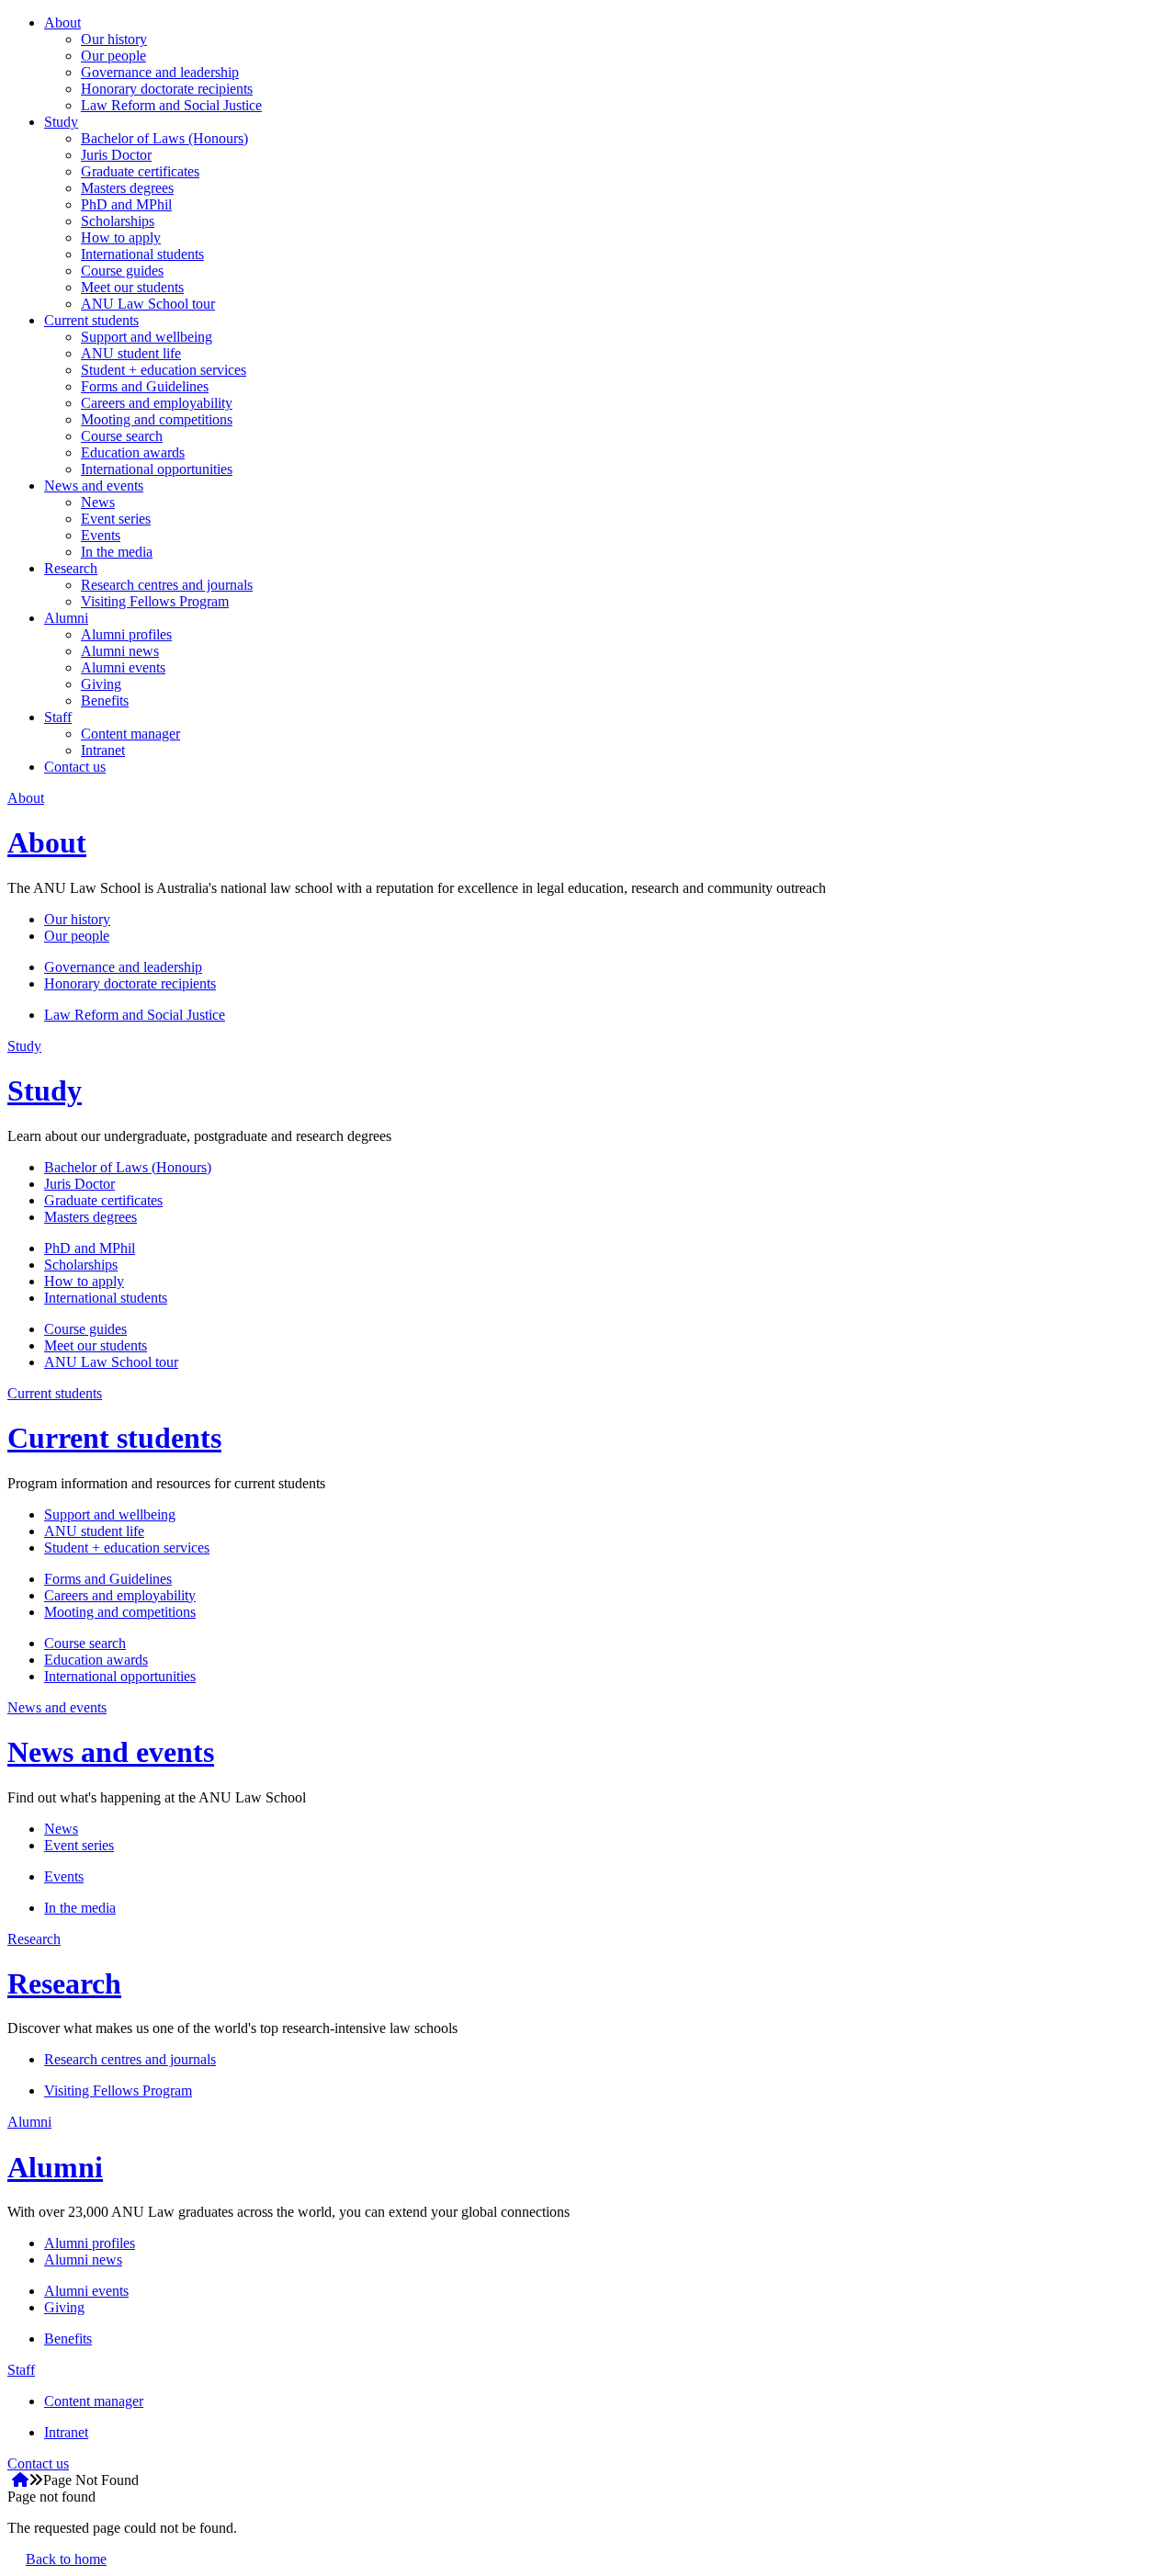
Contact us (75, 767)
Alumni (66, 618)
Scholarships (118, 221)
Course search (122, 436)
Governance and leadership (160, 72)
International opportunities (157, 469)
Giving (101, 684)
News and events (94, 486)
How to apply (121, 237)
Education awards (133, 452)
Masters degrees (127, 188)
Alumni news (120, 651)
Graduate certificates (140, 171)
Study (61, 122)
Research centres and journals (167, 585)
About (62, 23)
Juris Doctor (116, 155)
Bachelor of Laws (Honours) (164, 138)
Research (71, 568)
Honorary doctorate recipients (167, 89)
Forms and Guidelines (145, 386)
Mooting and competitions (157, 419)
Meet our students (132, 287)
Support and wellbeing (147, 337)
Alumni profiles (126, 634)
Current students (91, 320)
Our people (113, 56)
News (98, 502)
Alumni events (123, 667)
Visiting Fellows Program (155, 601)
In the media (117, 552)
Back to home (66, 2559)
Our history (114, 39)
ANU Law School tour (148, 304)
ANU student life (131, 353)
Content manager (130, 734)
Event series (116, 519)
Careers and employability (157, 403)
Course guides (122, 271)
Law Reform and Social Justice (171, 105)
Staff (58, 717)
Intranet (103, 750)
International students (142, 254)
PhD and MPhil (126, 204)
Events (101, 535)
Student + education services (164, 370)
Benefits (105, 700)
